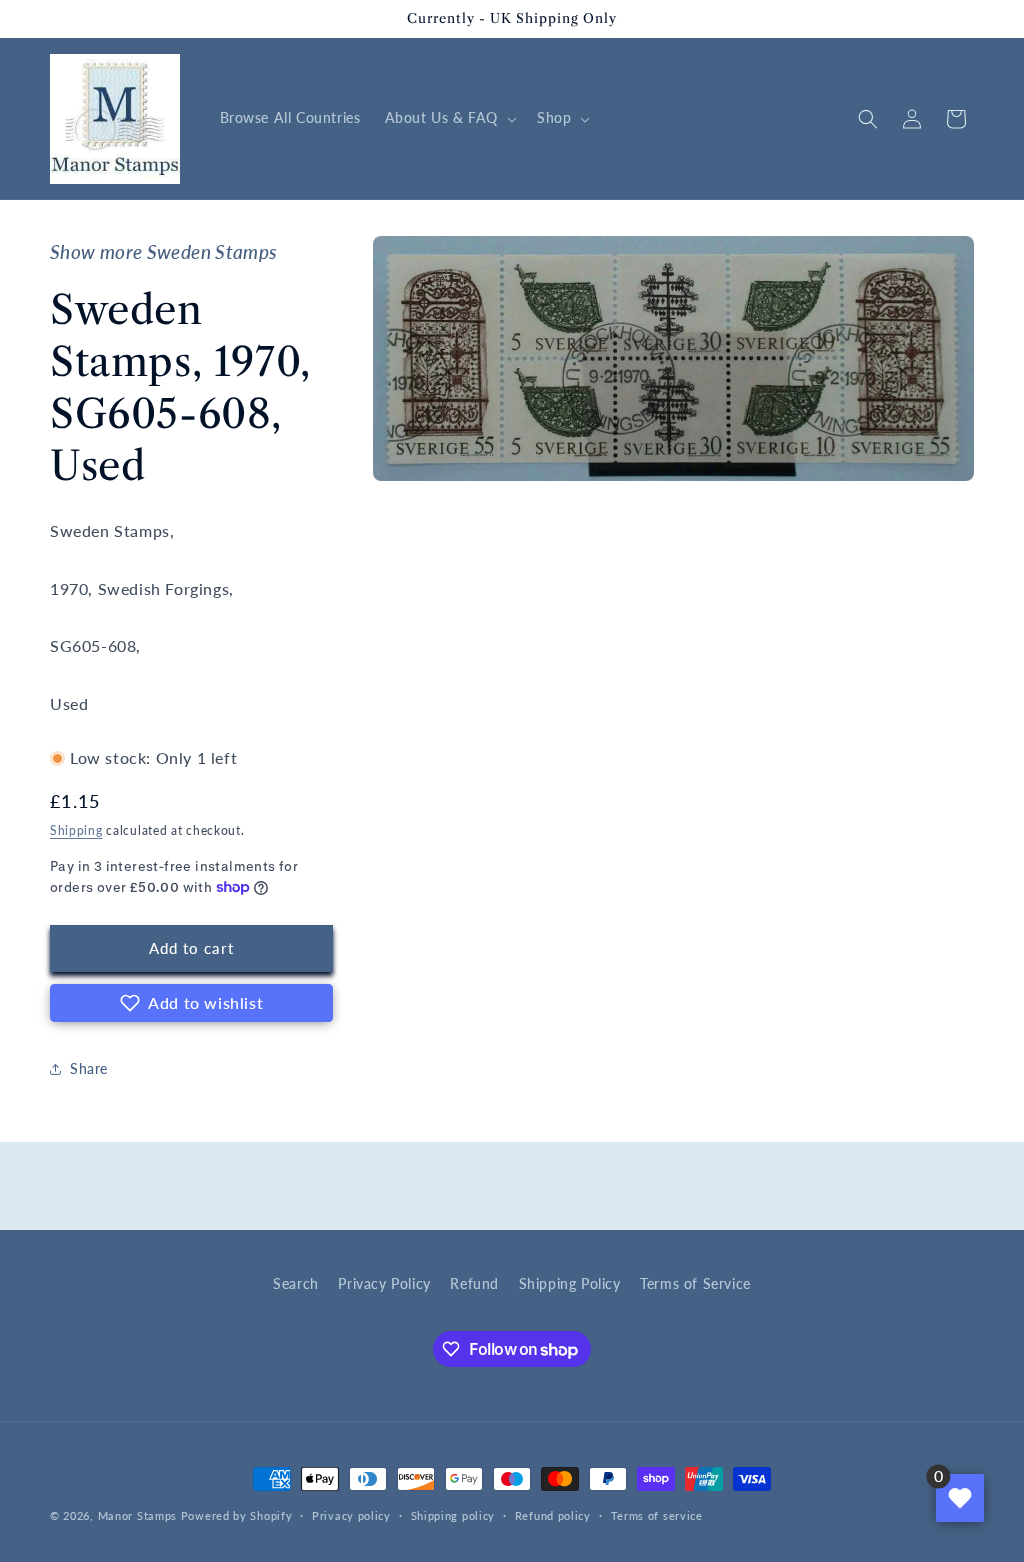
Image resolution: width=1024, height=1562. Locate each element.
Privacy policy (351, 1515)
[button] (449, 118)
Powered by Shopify (237, 1515)
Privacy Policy (384, 1283)
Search (296, 1283)
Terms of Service (695, 1283)
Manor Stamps (137, 1515)
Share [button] (89, 1068)
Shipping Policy (570, 1283)
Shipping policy (453, 1515)
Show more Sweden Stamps (164, 252)
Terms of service (657, 1515)
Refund (474, 1283)
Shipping (76, 830)
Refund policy (553, 1515)
